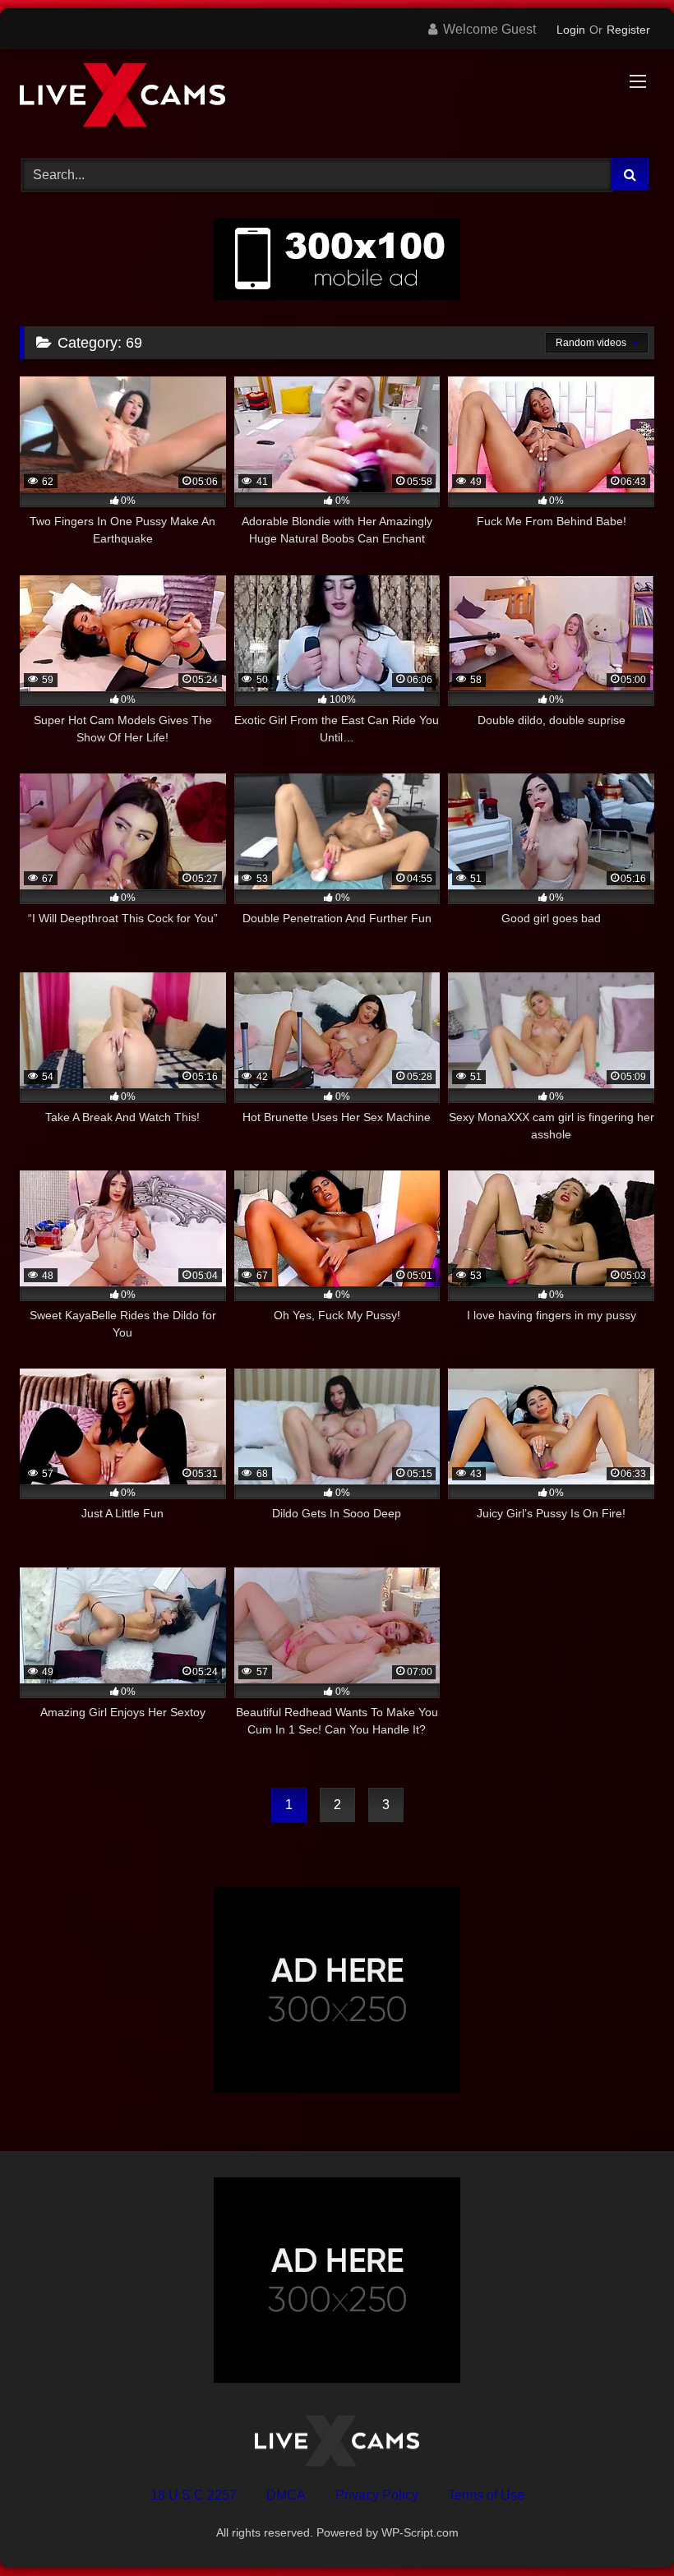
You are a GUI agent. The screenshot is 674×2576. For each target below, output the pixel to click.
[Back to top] (623, 2527)
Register (628, 30)
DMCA (286, 2495)
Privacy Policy (377, 2495)
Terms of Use (486, 2495)
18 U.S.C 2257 (194, 2495)
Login (571, 30)
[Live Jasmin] (337, 98)
